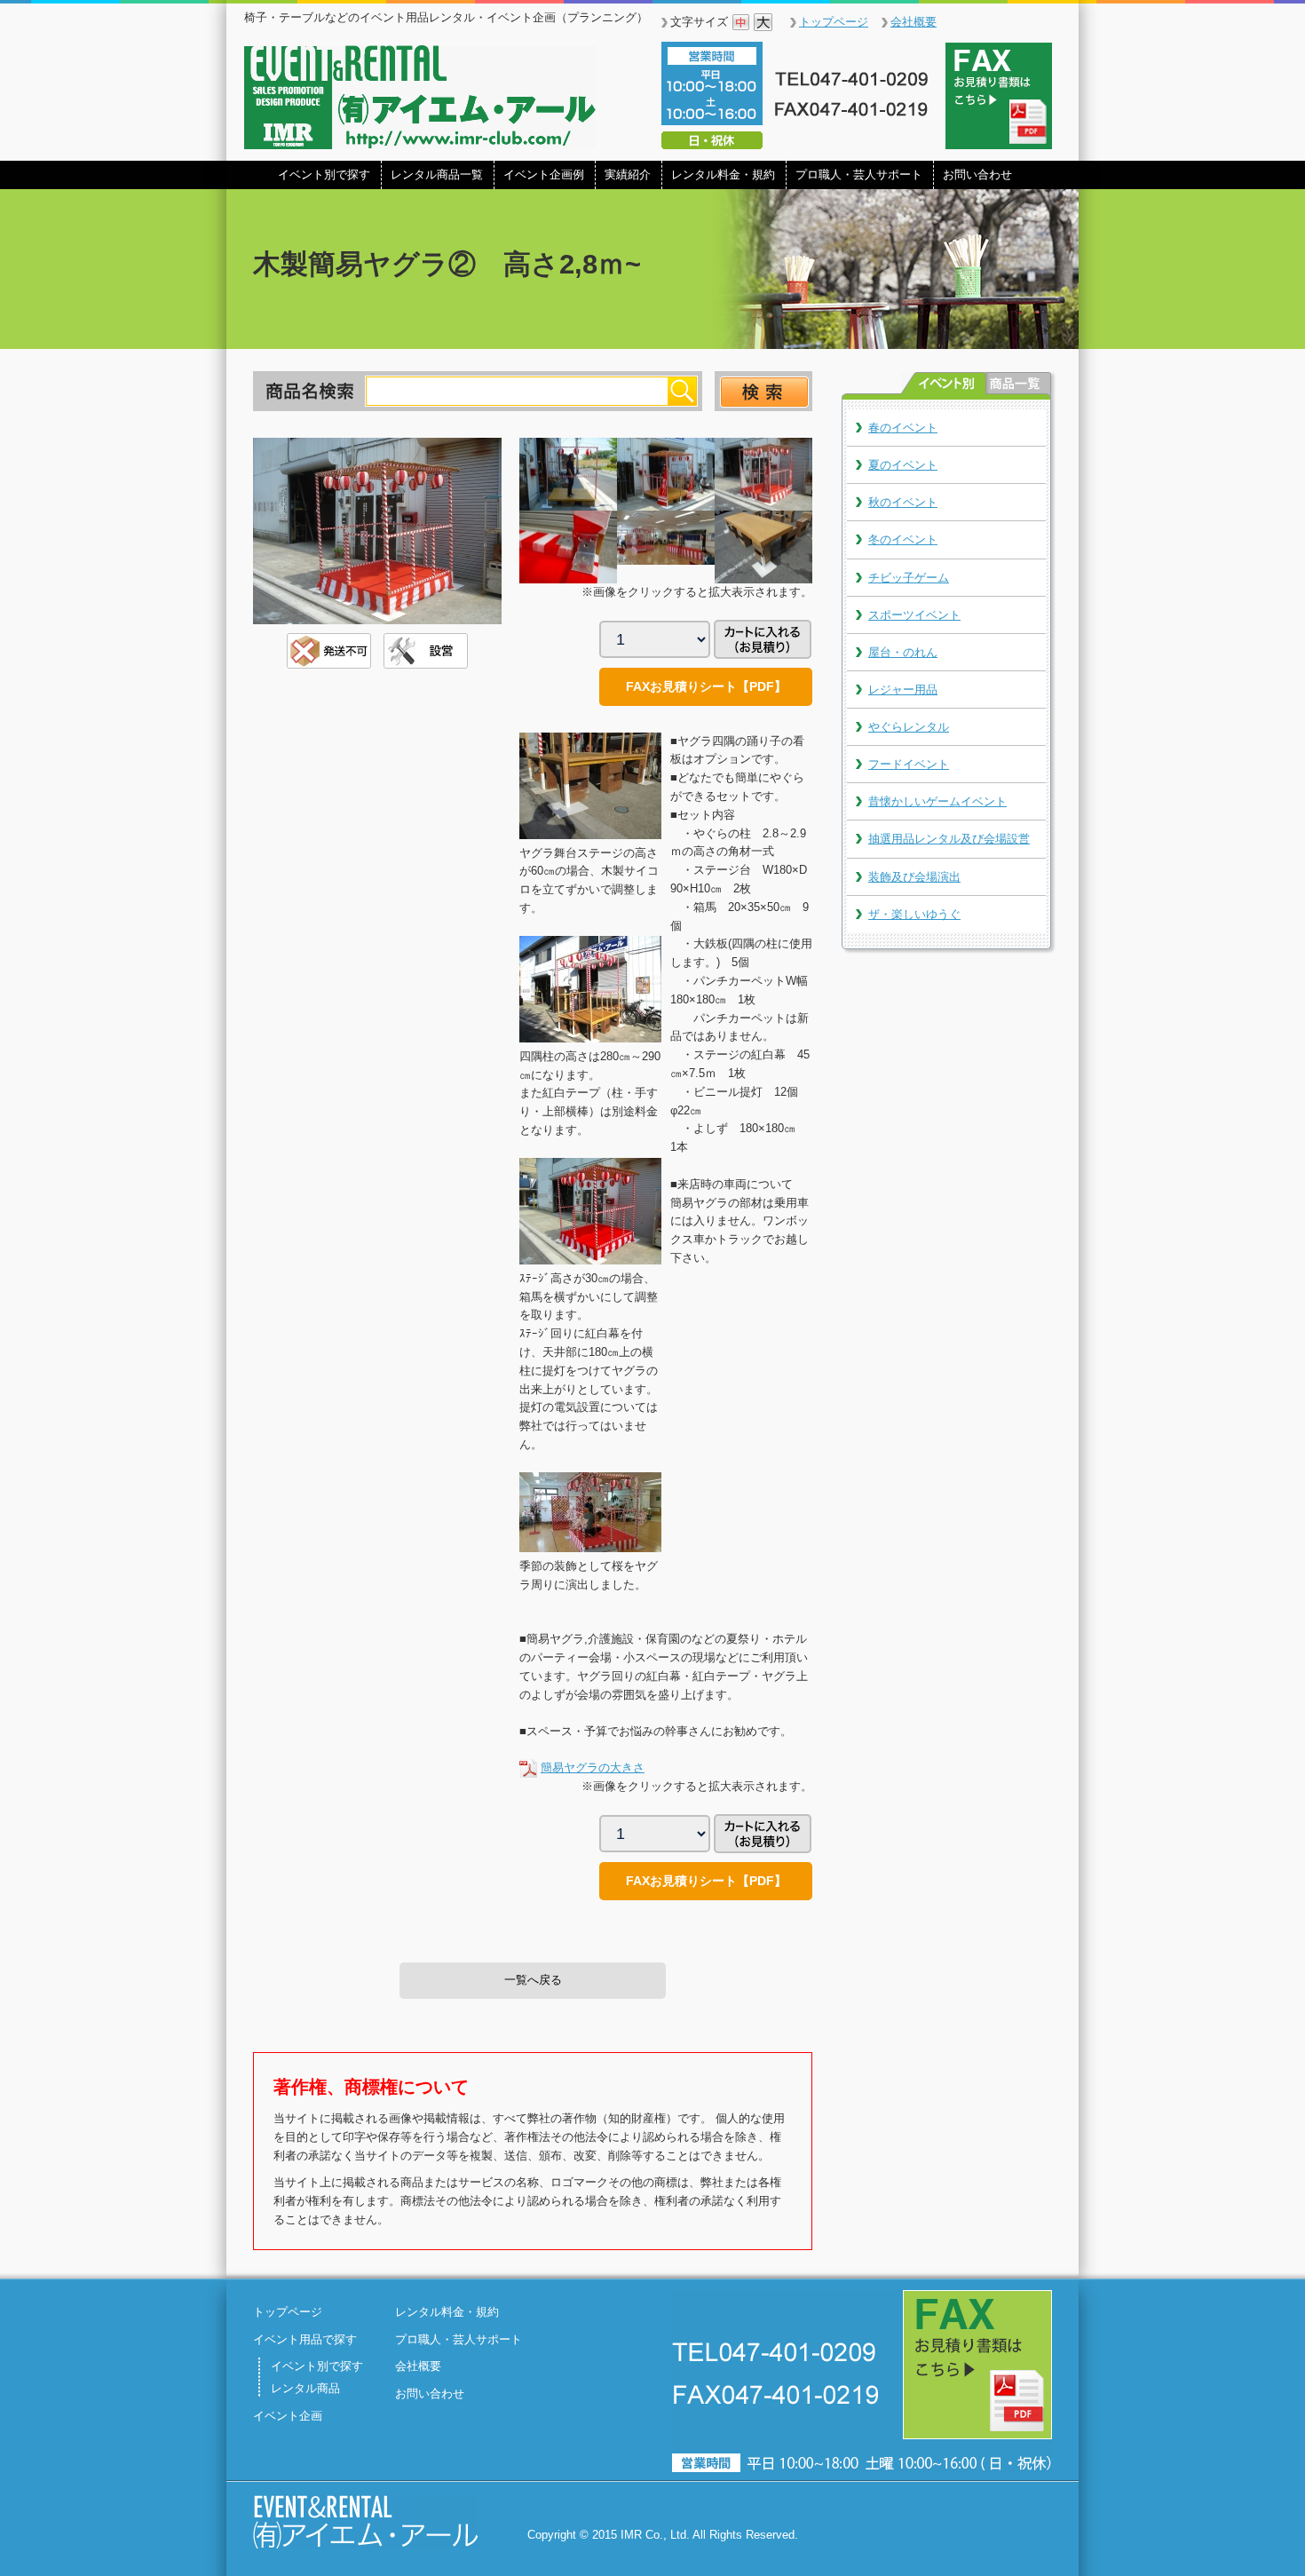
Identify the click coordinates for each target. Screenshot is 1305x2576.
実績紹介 (628, 174)
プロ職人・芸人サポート (859, 174)
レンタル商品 (305, 2388)
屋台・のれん (903, 652)
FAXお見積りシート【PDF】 (706, 686)
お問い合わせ (977, 174)
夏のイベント (903, 465)
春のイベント (903, 428)
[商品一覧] (1019, 383)
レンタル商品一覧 (437, 174)
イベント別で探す (324, 174)
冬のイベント (903, 539)
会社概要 (913, 22)
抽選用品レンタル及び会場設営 (949, 839)
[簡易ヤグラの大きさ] (528, 1768)
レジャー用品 (903, 690)
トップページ (834, 22)
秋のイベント (903, 502)
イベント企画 (288, 2416)
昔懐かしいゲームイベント (937, 801)
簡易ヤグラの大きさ (593, 1768)
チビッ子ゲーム (909, 578)
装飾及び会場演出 (914, 877)
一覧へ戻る (533, 1980)
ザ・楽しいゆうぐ (914, 914)
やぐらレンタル (909, 727)
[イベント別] (944, 383)
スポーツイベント (914, 615)
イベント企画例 (544, 174)
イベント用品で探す (305, 2339)
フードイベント (909, 764)
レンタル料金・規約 (723, 174)
